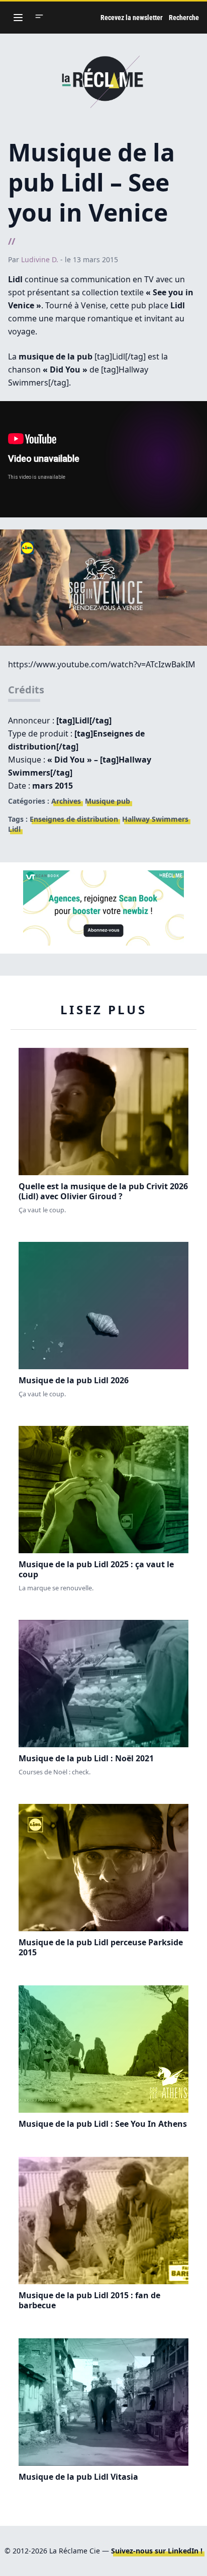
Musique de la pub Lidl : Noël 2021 (86, 1758)
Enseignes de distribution (74, 819)
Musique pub (108, 801)
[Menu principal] (18, 18)
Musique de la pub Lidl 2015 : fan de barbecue (89, 2300)
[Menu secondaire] (39, 18)
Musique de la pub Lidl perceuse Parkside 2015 (101, 1947)
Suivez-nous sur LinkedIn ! (157, 2551)
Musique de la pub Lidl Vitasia (78, 2477)
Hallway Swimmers (155, 819)
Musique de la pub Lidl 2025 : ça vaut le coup (96, 1569)
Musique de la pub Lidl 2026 (74, 1380)
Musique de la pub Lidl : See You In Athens (103, 2124)
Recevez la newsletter (132, 18)
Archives (66, 801)
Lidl (14, 829)
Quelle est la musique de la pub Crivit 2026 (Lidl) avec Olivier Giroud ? (103, 1191)
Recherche (184, 18)
